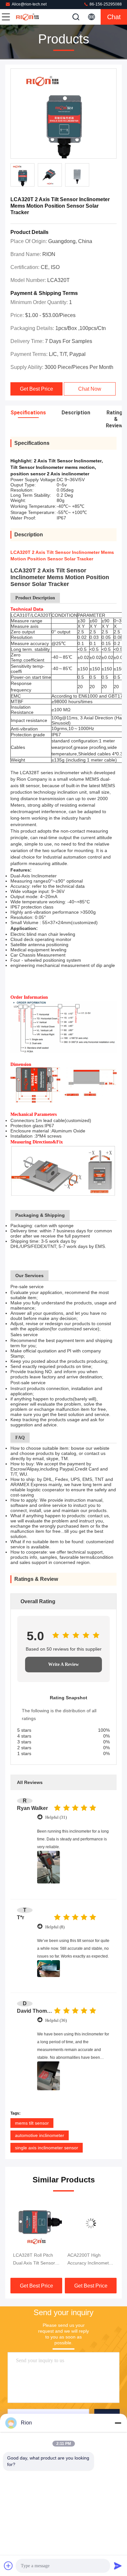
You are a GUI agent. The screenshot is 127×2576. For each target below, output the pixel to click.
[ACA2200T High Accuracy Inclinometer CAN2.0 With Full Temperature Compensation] (36, 2223)
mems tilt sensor (32, 2123)
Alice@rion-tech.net (29, 4)
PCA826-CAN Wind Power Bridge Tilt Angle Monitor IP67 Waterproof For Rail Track (88, 2260)
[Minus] (118, 2423)
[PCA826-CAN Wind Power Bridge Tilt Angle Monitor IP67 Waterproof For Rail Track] (91, 2223)
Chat (114, 17)
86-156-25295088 (105, 4)
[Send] (118, 2566)
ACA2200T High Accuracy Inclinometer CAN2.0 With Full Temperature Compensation (36, 2260)
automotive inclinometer (40, 2135)
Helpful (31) (56, 1817)
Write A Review (63, 1664)
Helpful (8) (55, 1927)
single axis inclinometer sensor (47, 2148)
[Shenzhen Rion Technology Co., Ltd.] (27, 17)
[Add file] (8, 2566)
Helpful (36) (56, 2020)
